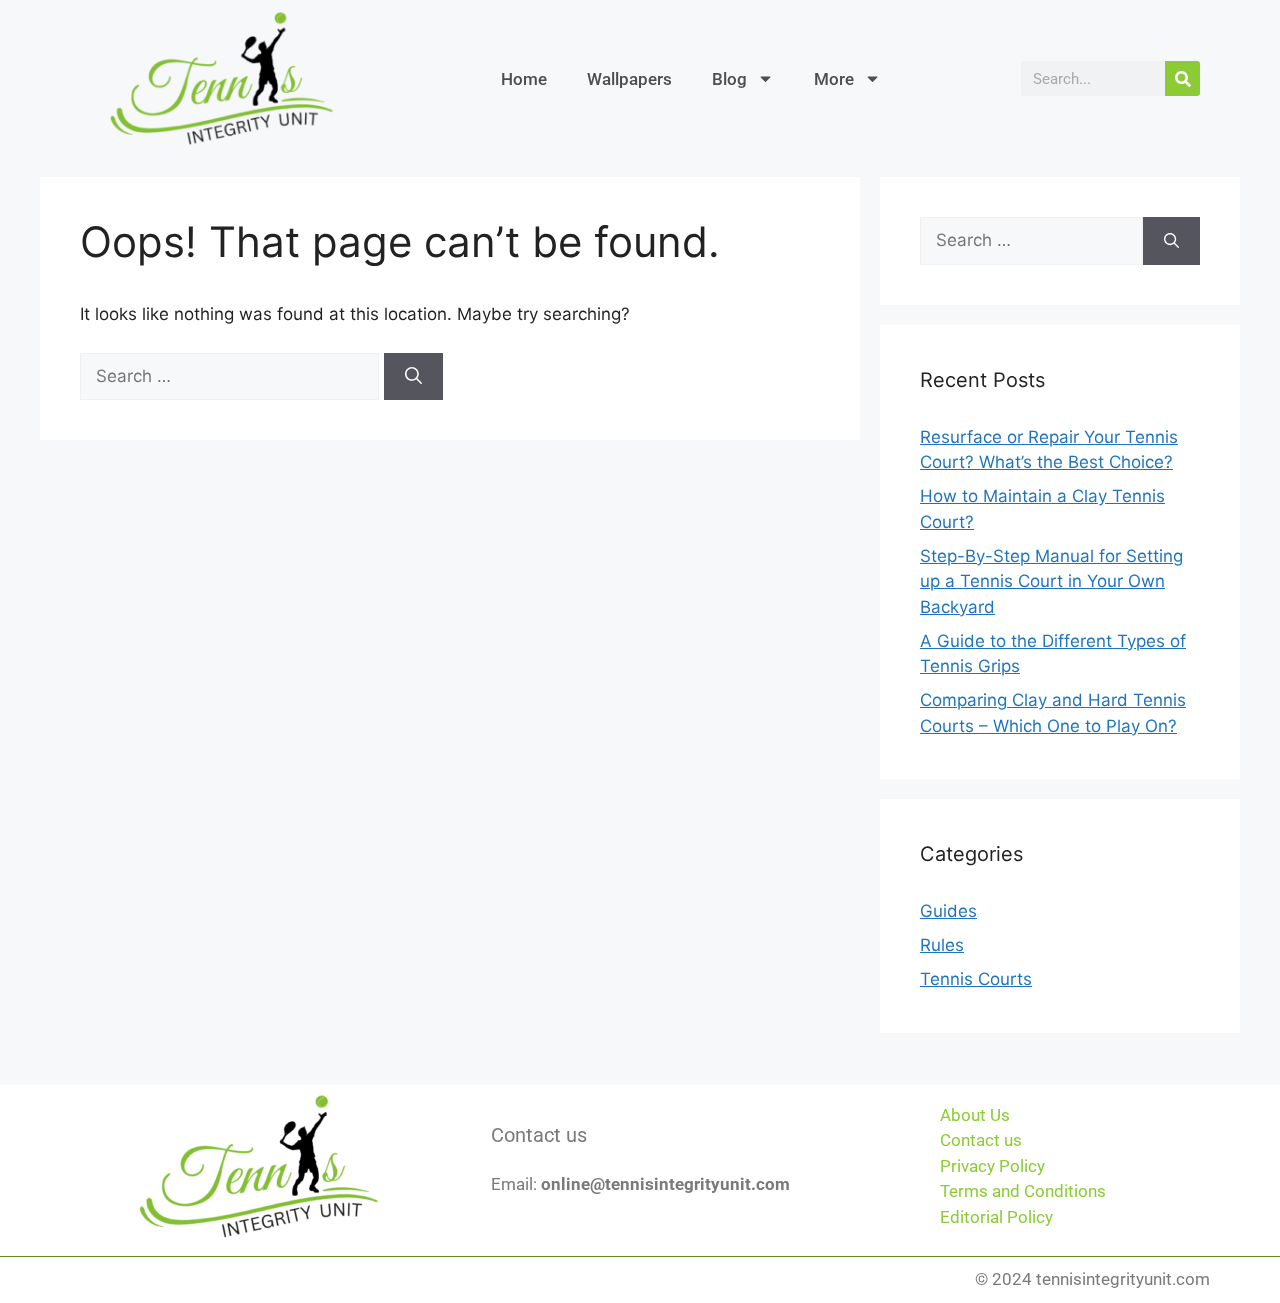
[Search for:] (232, 376)
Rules (942, 945)
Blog (729, 79)
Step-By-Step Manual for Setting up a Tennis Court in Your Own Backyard (1051, 581)
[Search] (1182, 78)
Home (524, 79)
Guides (948, 911)
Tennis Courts (976, 979)
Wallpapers (629, 79)
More (834, 79)
